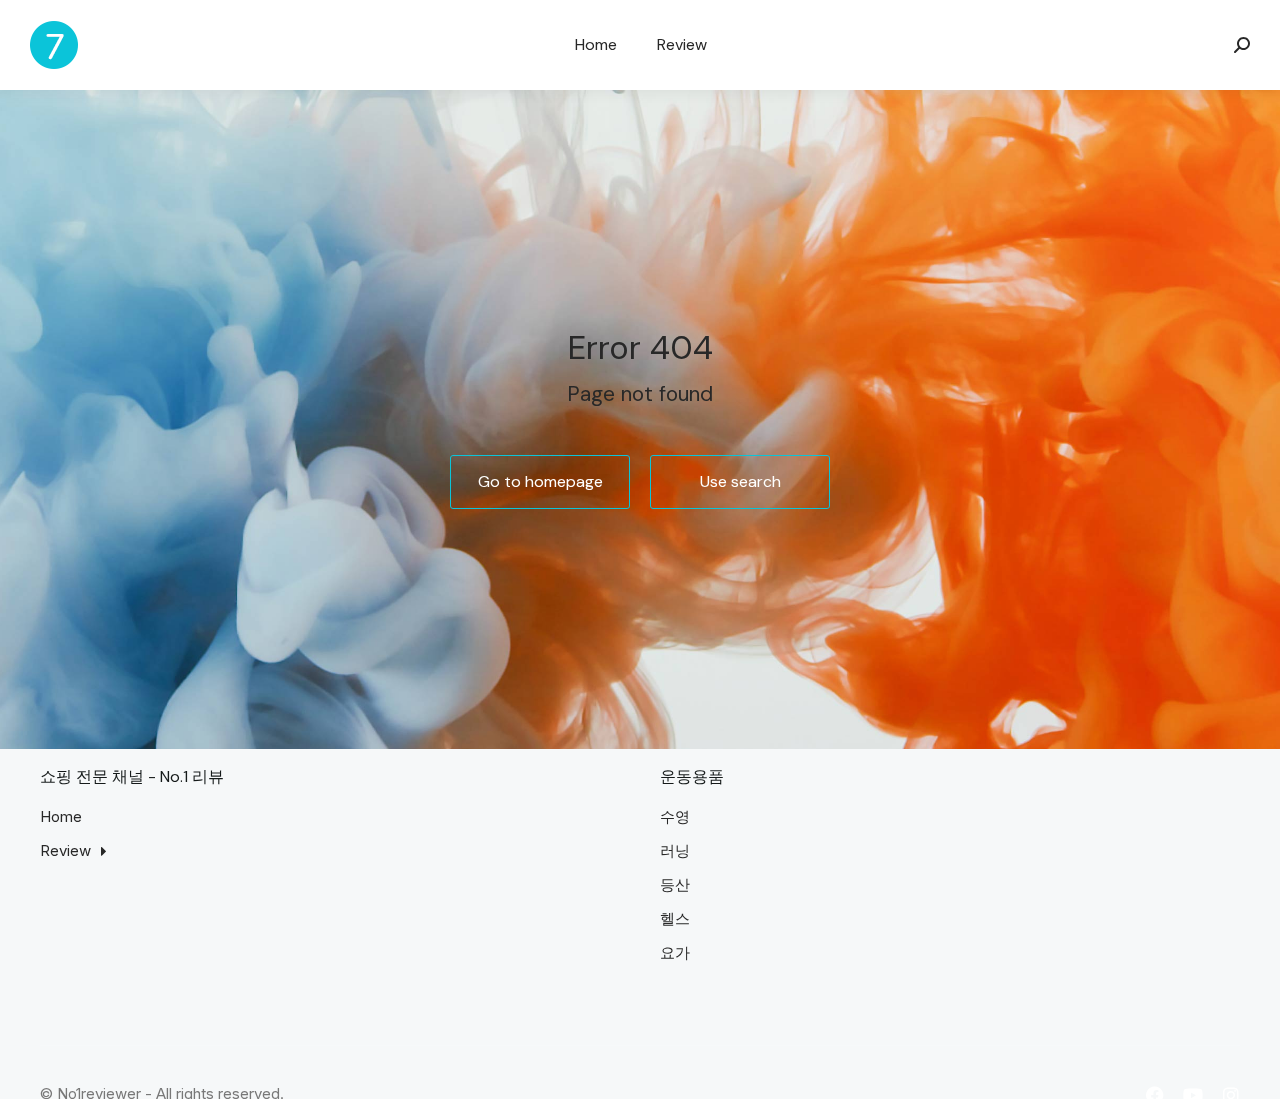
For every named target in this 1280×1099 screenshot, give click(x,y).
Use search (740, 481)
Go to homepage (540, 481)
